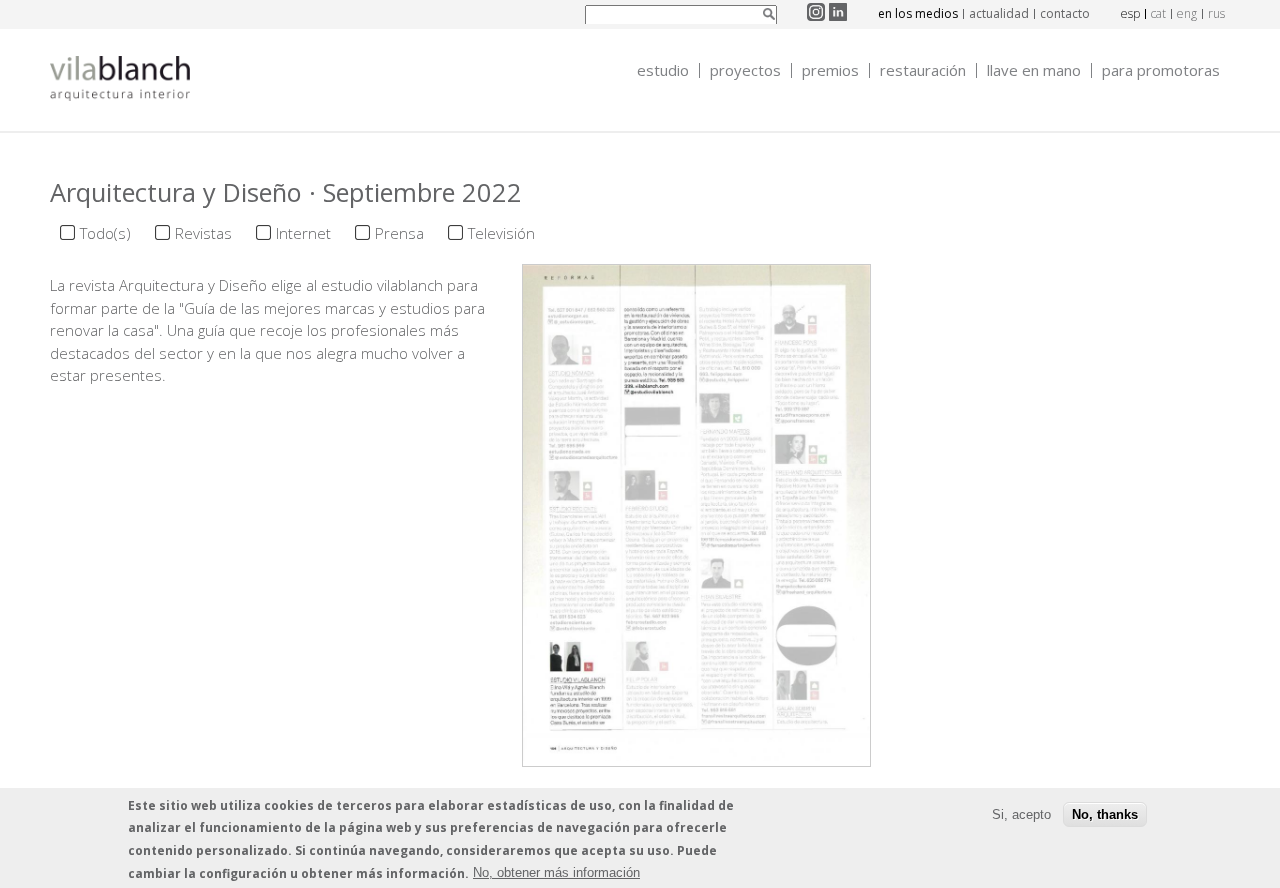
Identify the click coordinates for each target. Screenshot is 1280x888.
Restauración (923, 70)
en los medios (918, 13)
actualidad (999, 13)
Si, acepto (1021, 813)
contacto (1065, 13)
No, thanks (1105, 813)
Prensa (399, 233)
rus (1216, 13)
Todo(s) (105, 233)
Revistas (203, 233)
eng (1187, 13)
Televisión (501, 233)
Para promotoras (1161, 70)
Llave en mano (1034, 70)
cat (1158, 13)
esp (1130, 13)
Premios (830, 70)
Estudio (663, 70)
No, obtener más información (556, 872)
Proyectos (745, 70)
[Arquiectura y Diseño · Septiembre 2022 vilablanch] (696, 755)
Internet (303, 233)
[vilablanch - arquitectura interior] (120, 81)
